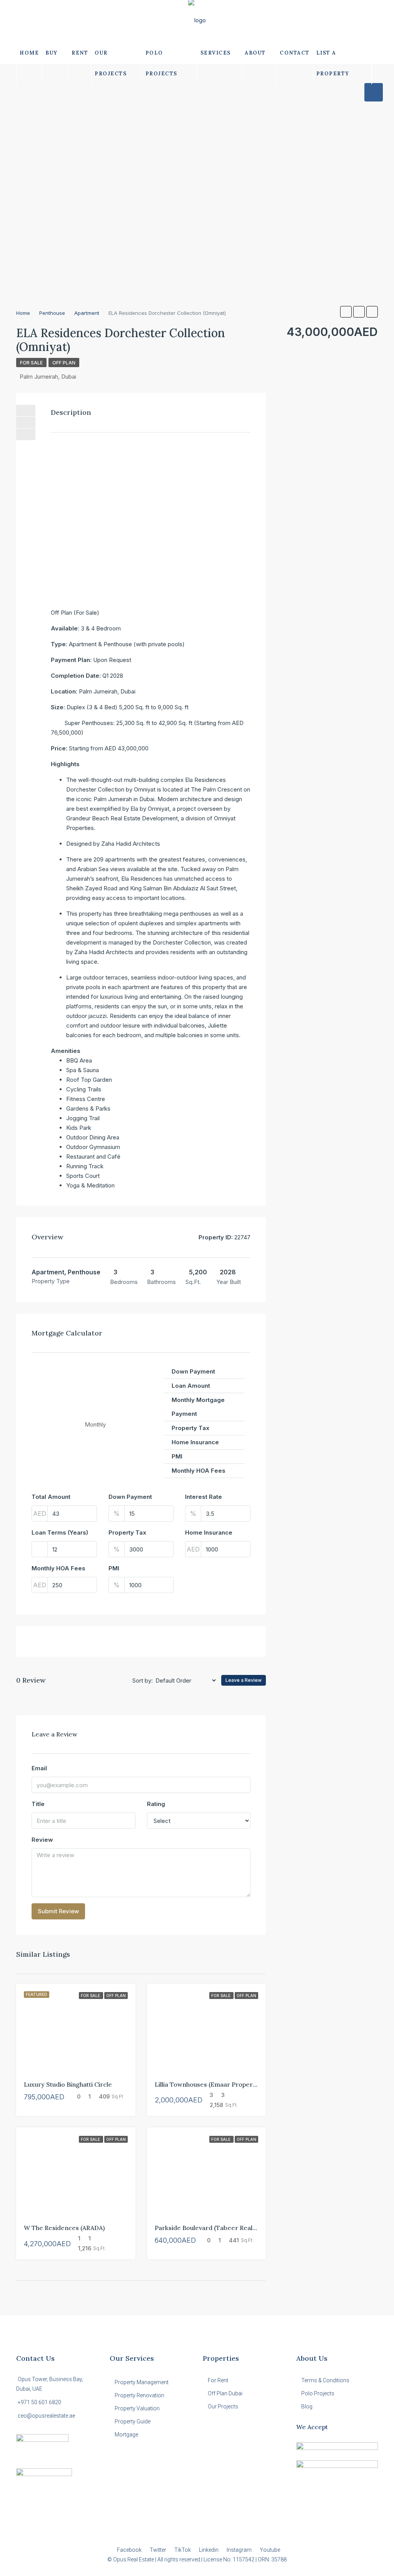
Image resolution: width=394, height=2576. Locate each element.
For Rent (218, 2380)
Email (39, 1768)
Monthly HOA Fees (58, 1568)
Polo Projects (161, 63)
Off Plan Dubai (225, 2393)
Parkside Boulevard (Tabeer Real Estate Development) (235, 2228)
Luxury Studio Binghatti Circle (68, 2084)
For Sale (31, 363)
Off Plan (64, 363)
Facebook (130, 2550)
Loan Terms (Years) (60, 1532)
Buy (52, 53)
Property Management (142, 2382)
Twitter (159, 2550)
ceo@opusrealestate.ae (46, 2416)
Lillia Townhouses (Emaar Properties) (210, 2084)
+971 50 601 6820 (39, 2402)
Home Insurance (209, 1532)
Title (38, 1804)
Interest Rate (204, 1497)
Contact (295, 53)
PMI (114, 1568)
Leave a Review (244, 1680)
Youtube (270, 2550)
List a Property (333, 63)
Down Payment (130, 1497)
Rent (80, 53)
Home (29, 53)
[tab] (374, 92)
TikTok (183, 2550)
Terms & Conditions (325, 2380)
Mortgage (126, 2435)
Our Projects (111, 63)
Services (216, 53)
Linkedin (209, 2550)
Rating (156, 1804)
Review (42, 1840)
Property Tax (127, 1532)
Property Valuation (137, 2408)
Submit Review (58, 1911)
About (255, 53)
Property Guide (133, 2421)
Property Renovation (139, 2395)
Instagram (240, 2550)
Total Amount (51, 1497)
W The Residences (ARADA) (64, 2228)
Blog (307, 2406)
